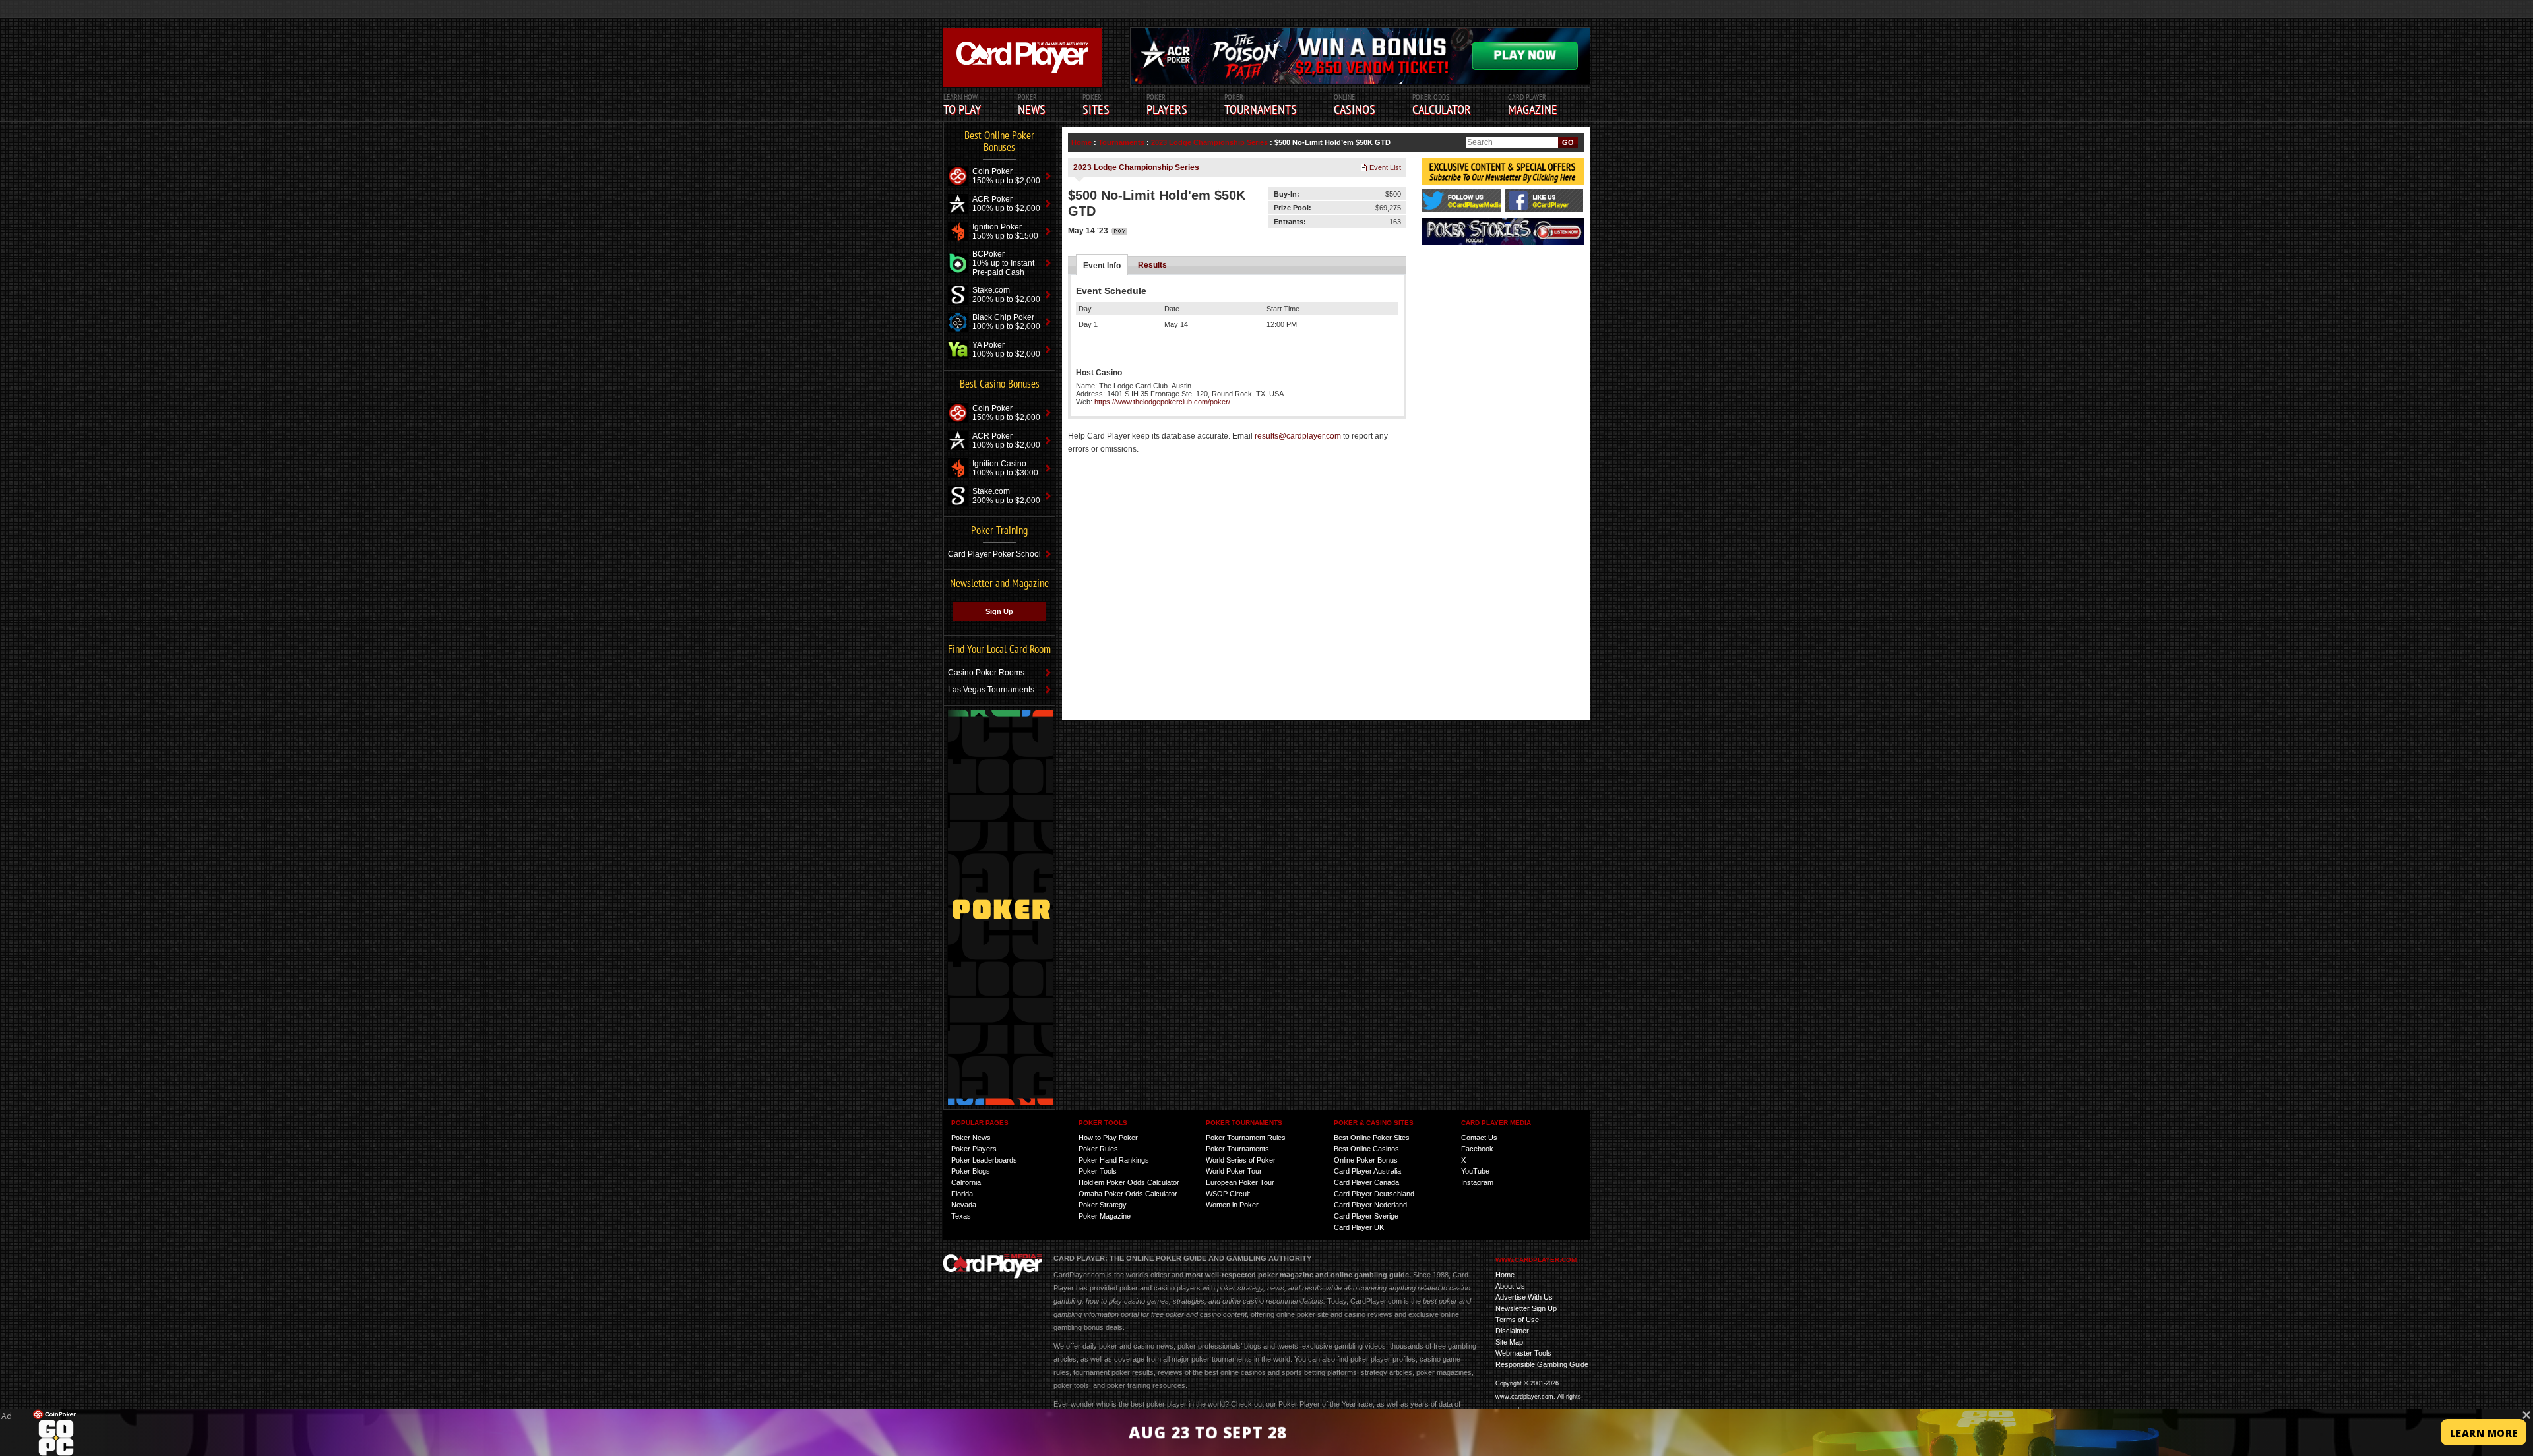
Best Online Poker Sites (1372, 1137)
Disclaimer (1512, 1331)
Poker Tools (1098, 1171)
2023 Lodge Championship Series (1209, 142)
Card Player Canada (1366, 1182)
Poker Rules (1098, 1149)
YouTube (1475, 1171)
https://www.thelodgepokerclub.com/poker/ (1162, 402)
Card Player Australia (1367, 1171)
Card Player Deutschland (1374, 1194)
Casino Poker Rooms (986, 673)
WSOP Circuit (1228, 1194)
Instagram (1477, 1182)
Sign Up (999, 611)
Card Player (1533, 105)
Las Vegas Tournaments (991, 690)
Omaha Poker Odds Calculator (1128, 1194)
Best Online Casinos (1366, 1149)
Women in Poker (1232, 1205)
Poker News (971, 1137)
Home (1081, 142)
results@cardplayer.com (1298, 436)
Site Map (1509, 1342)
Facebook (1477, 1149)
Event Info (1102, 266)
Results (1152, 265)
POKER (1032, 105)
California (966, 1182)
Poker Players (974, 1149)
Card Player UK (1359, 1227)
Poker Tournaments (1237, 1149)
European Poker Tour (1240, 1182)
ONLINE (1355, 105)
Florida (962, 1194)
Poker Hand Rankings (1114, 1160)
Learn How (962, 105)
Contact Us (1479, 1137)
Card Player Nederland (1370, 1205)
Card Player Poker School (994, 554)
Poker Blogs (971, 1171)
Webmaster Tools (1523, 1353)
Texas (961, 1216)
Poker (1167, 105)
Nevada (964, 1205)
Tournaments (1121, 142)
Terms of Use (1517, 1319)
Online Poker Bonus (1366, 1160)
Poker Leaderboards (984, 1160)
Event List (1384, 167)
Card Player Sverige (1366, 1216)
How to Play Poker (1108, 1137)
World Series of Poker (1241, 1160)
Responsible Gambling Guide (1542, 1364)
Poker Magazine (1105, 1216)
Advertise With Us (1524, 1297)
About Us (1510, 1286)
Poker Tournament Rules (1246, 1137)
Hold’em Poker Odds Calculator (1129, 1182)
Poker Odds (1442, 105)
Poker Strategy (1103, 1205)
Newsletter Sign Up (1526, 1308)
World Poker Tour (1234, 1171)
